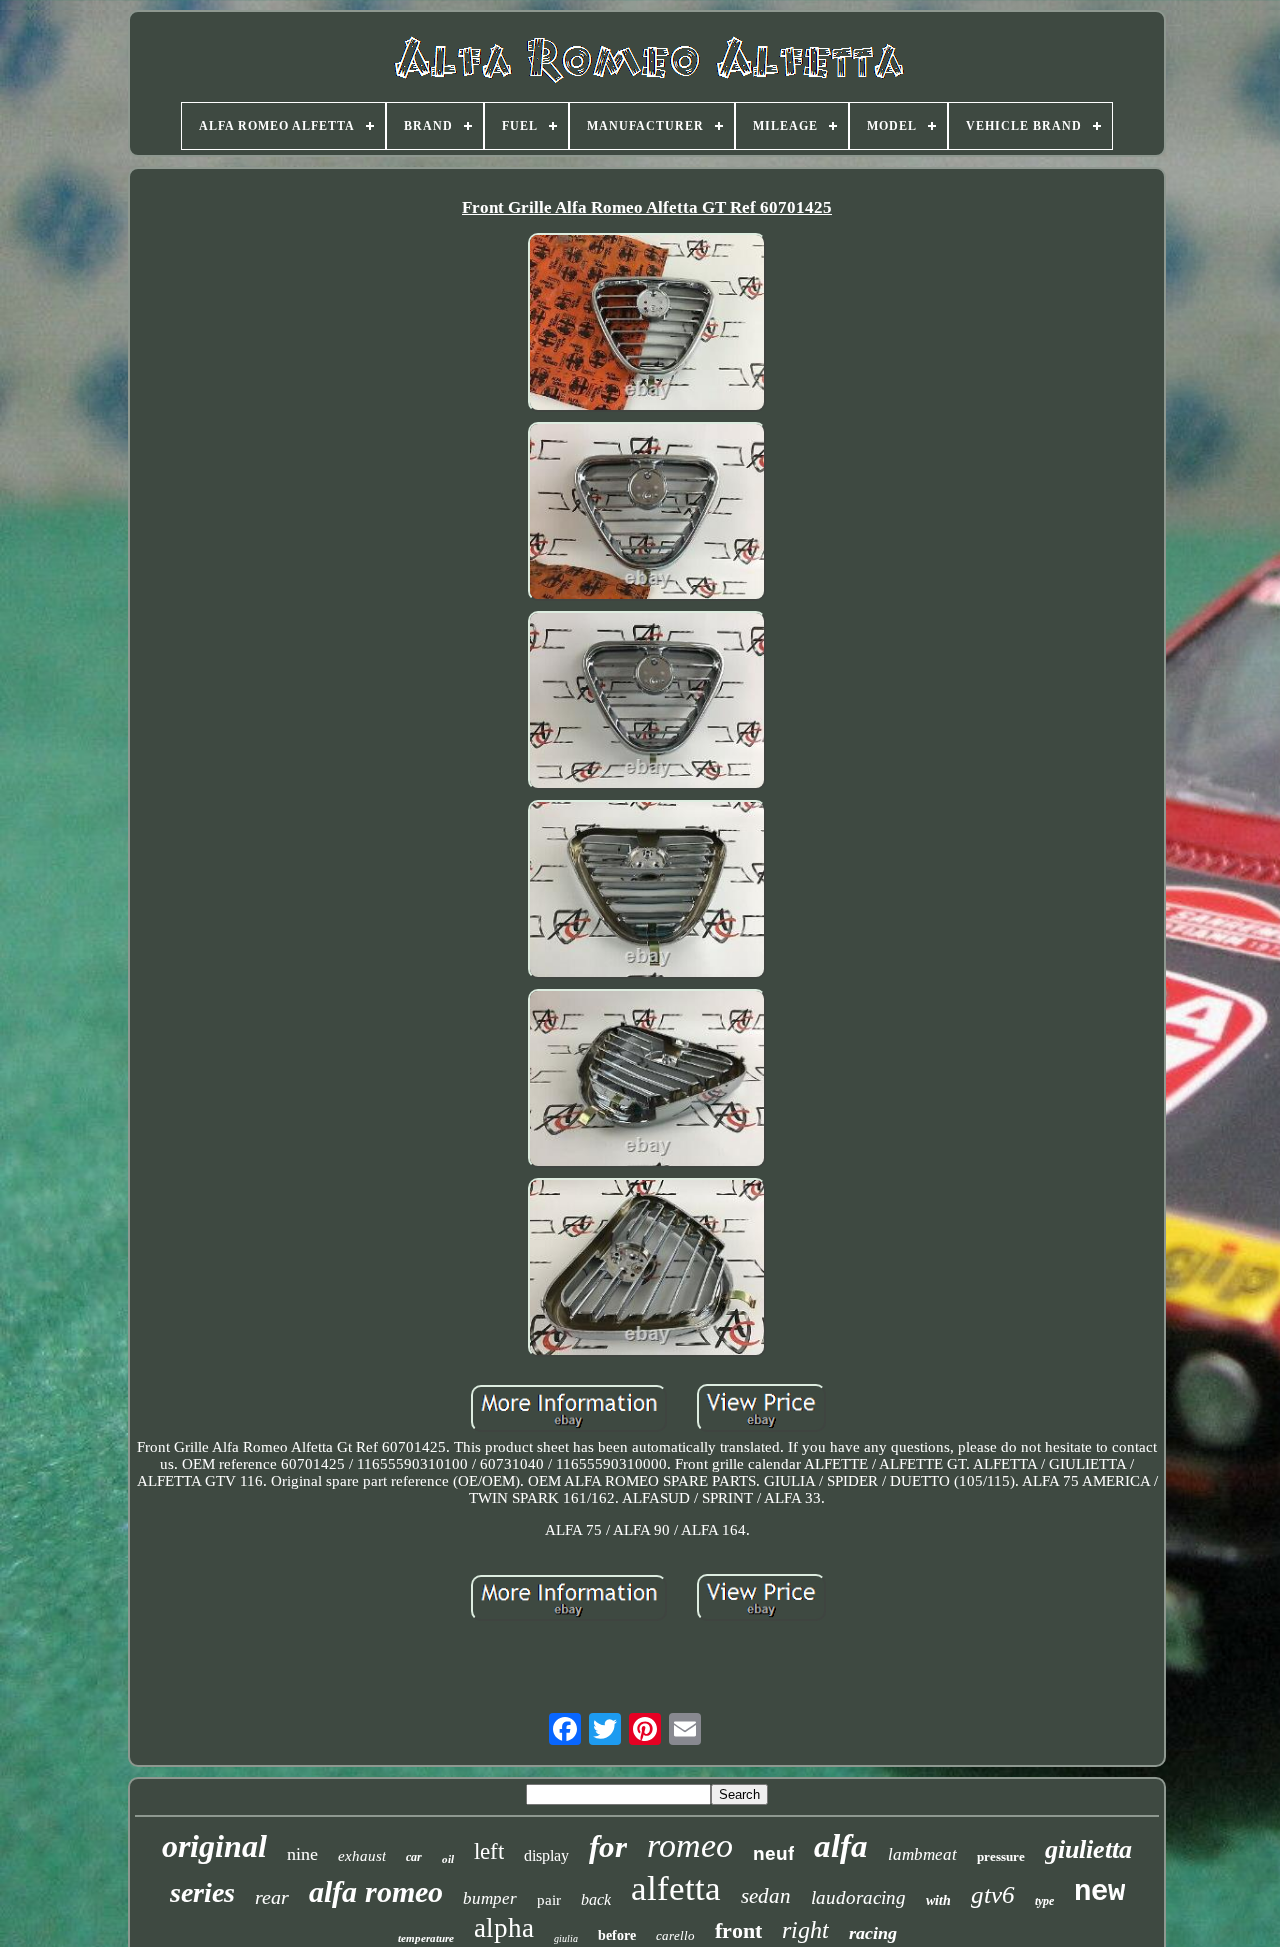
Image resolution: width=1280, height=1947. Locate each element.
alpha (504, 1928)
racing (873, 1933)
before (617, 1935)
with (938, 1900)
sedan (766, 1896)
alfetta (676, 1888)
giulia (566, 1938)
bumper (490, 1898)
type (1044, 1901)
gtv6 (993, 1894)
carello (675, 1935)
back (596, 1899)
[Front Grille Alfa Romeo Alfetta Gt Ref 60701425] (647, 324)
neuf (773, 1853)
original (214, 1846)
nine (302, 1854)
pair (549, 1900)
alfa (841, 1846)
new (1099, 1892)
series (202, 1892)
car (414, 1857)
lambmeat (922, 1854)
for (608, 1846)
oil (448, 1859)
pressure (1001, 1856)
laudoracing (858, 1897)
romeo (690, 1845)
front (738, 1930)
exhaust (362, 1856)
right (805, 1930)
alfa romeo (376, 1891)
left (489, 1851)
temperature (426, 1938)
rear (272, 1897)
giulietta (1088, 1849)
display (546, 1855)
